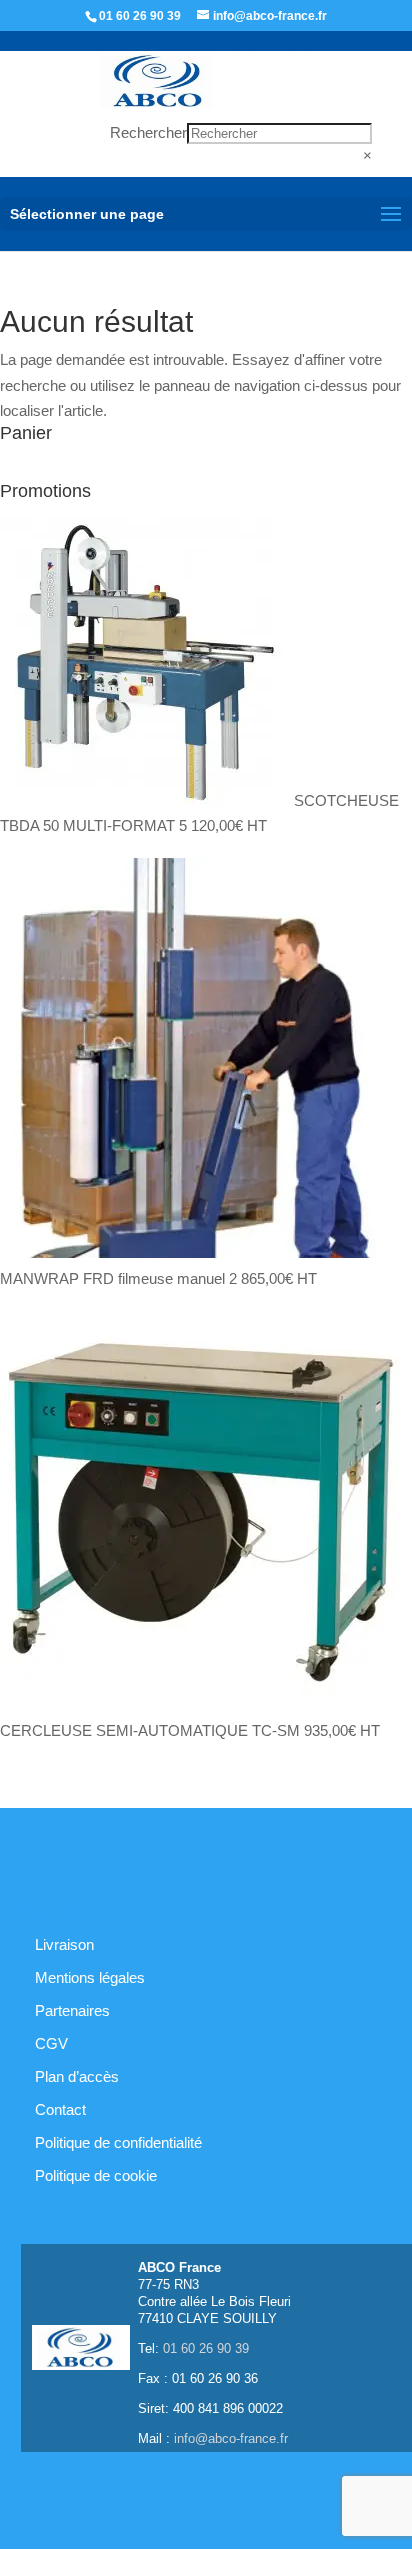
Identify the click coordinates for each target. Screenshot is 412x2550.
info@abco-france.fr (231, 2438)
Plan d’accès (77, 2076)
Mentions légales (90, 1977)
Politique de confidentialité (118, 2142)
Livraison (64, 1944)
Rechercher (148, 132)
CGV (51, 2043)
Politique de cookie (96, 2175)
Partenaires (72, 2010)
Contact (60, 2109)
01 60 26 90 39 (140, 16)
